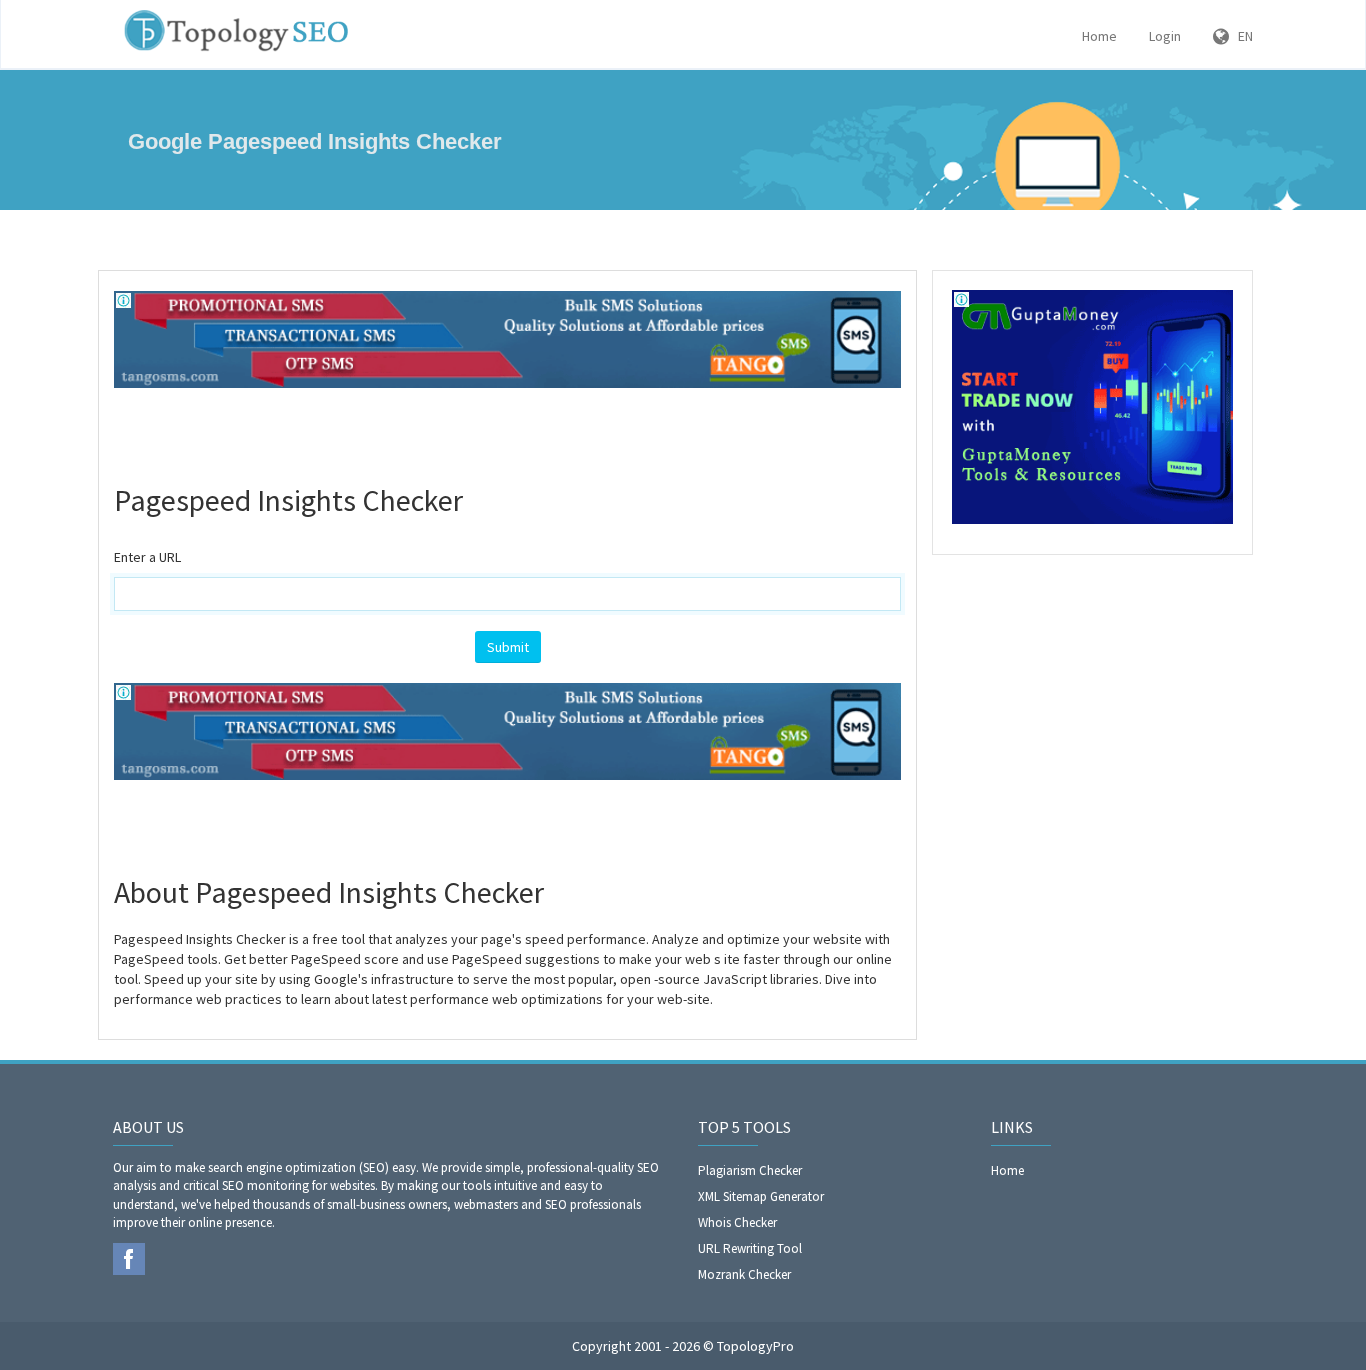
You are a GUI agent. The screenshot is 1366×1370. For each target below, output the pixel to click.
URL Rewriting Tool (750, 1248)
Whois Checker (737, 1222)
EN (1241, 36)
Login (1165, 36)
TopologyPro (755, 1346)
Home (1099, 36)
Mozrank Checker (744, 1274)
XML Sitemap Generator (761, 1196)
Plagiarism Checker (750, 1170)
